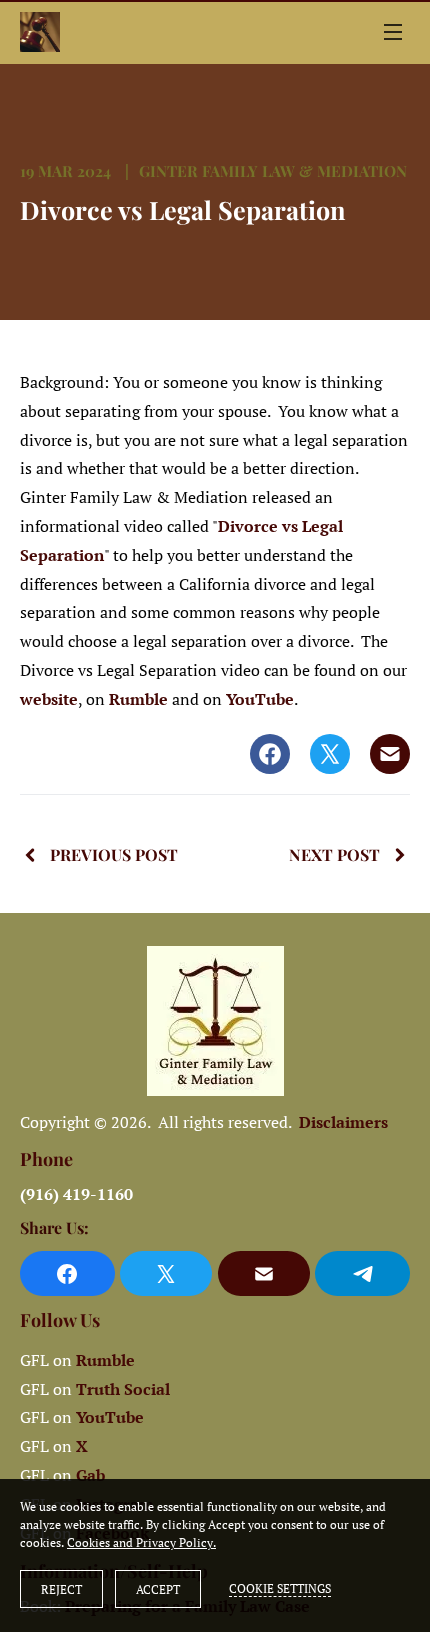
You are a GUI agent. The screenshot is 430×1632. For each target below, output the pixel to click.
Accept (158, 1589)
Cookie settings (280, 1588)
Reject (61, 1589)
